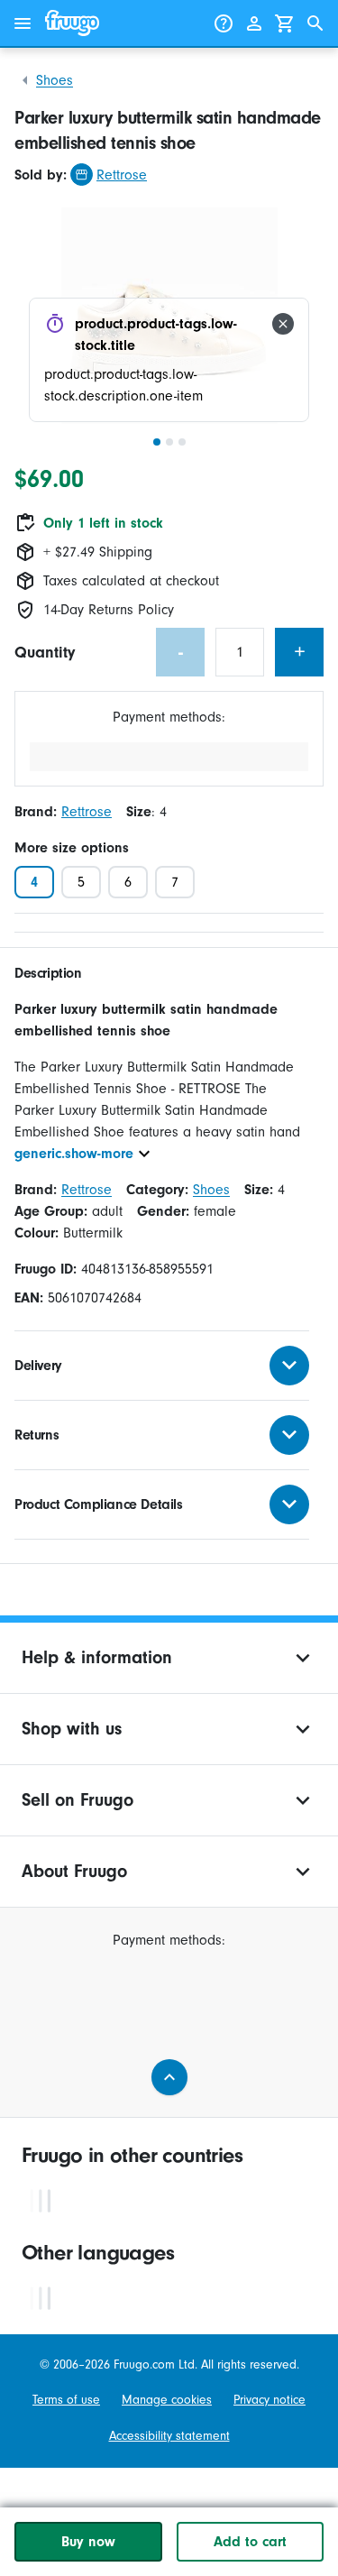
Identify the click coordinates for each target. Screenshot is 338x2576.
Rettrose (122, 175)
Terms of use (66, 2400)
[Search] (315, 23)
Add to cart (250, 2542)
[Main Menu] (23, 23)
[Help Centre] (224, 23)
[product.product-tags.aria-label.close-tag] (283, 324)
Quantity (45, 653)
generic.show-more (74, 1154)
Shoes (55, 80)
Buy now (88, 2542)
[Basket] (285, 23)
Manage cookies (167, 2400)
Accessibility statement (169, 2436)
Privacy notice (269, 2400)
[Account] (254, 23)
